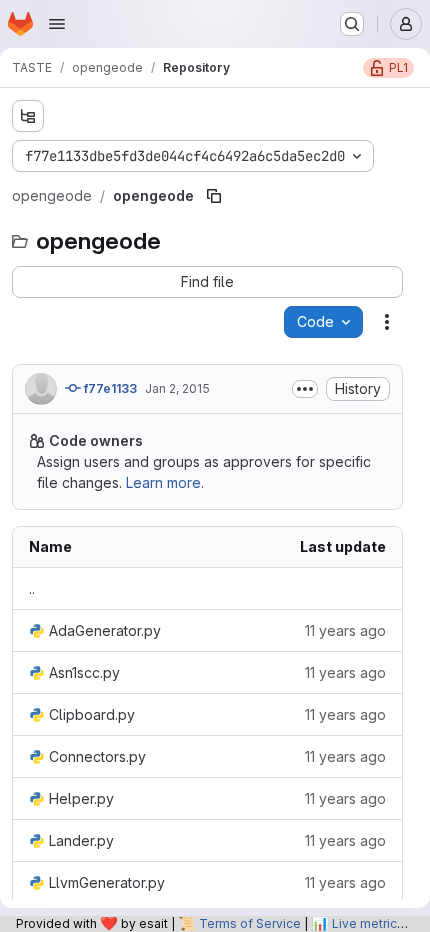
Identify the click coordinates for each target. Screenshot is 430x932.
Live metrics (368, 923)
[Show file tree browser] (28, 116)
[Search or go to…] (352, 24)
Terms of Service (250, 923)
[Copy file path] (214, 196)
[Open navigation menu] (57, 24)
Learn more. (165, 482)
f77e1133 (109, 388)
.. (32, 588)
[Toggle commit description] (305, 389)
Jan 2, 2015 (177, 388)
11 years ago (345, 630)
